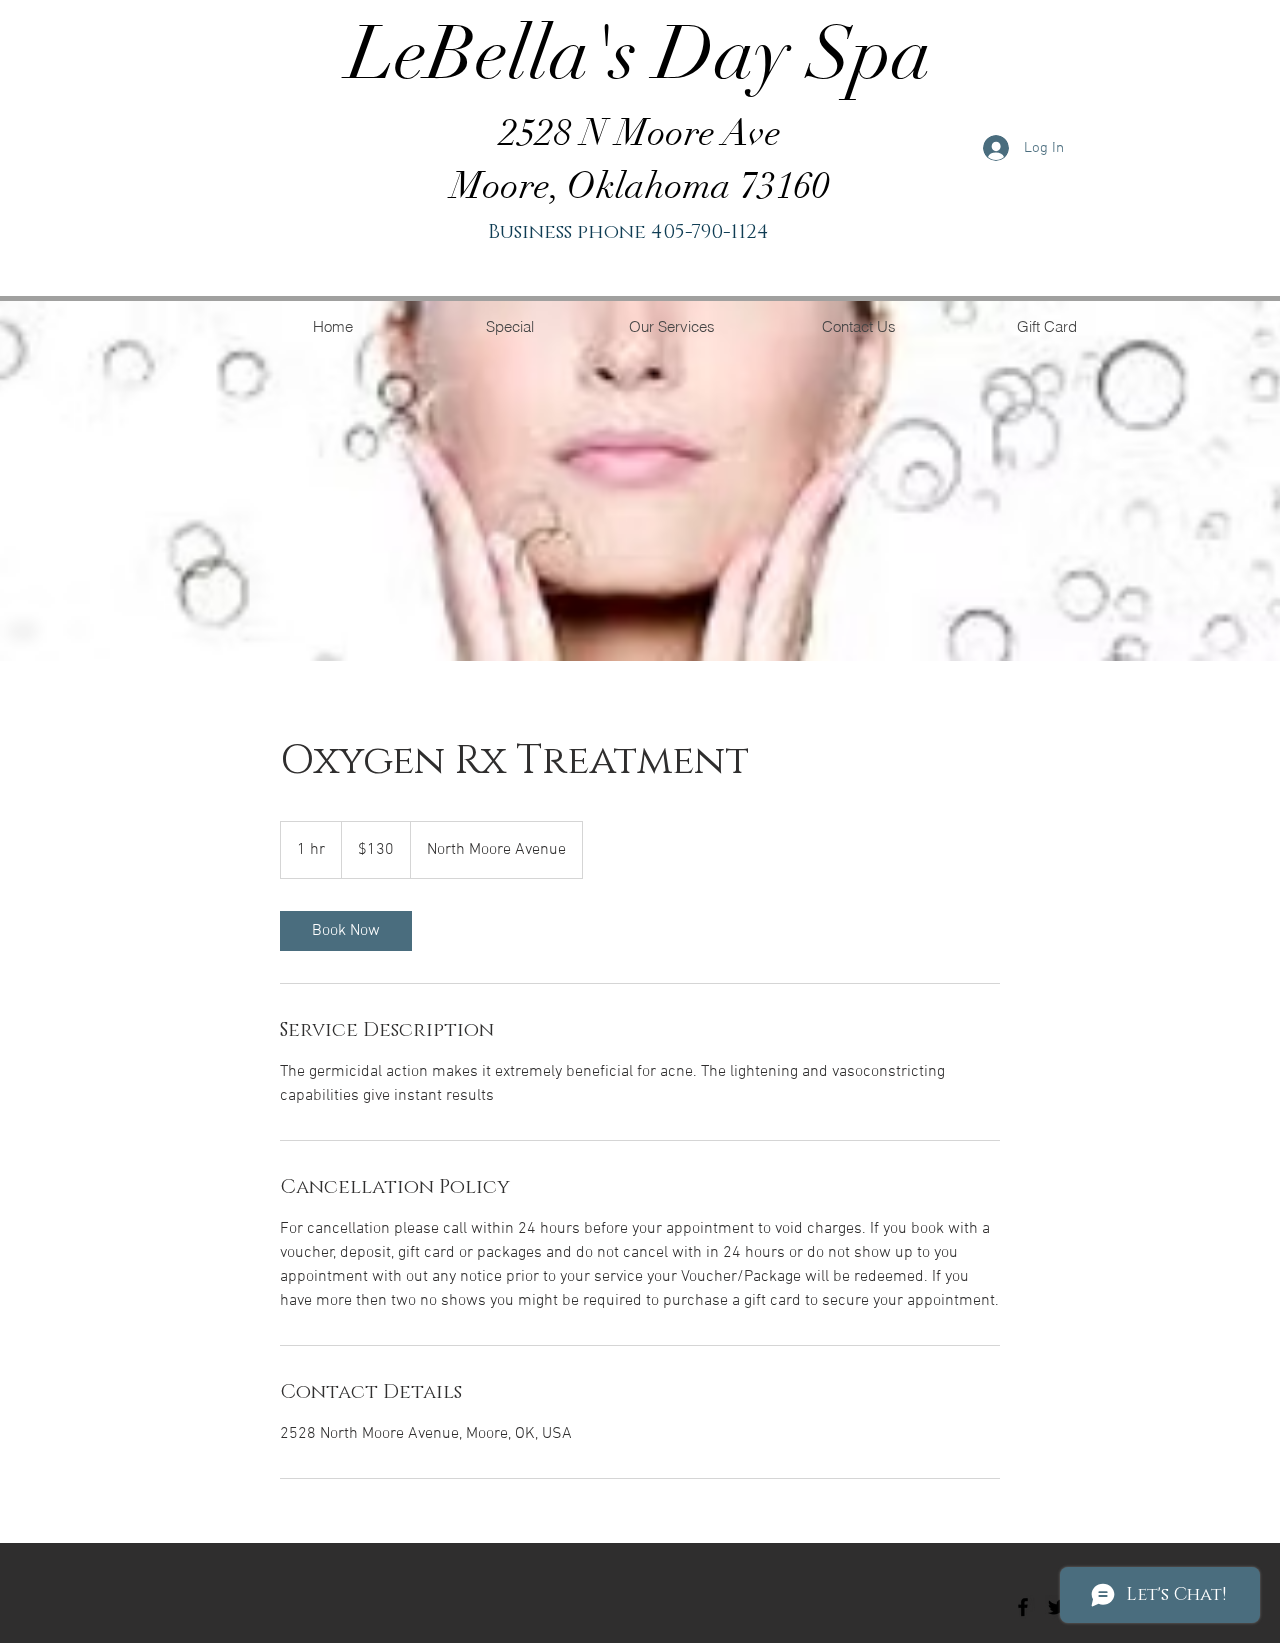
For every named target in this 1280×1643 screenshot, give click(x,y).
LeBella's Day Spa (640, 53)
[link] (346, 931)
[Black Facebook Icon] (1023, 1607)
